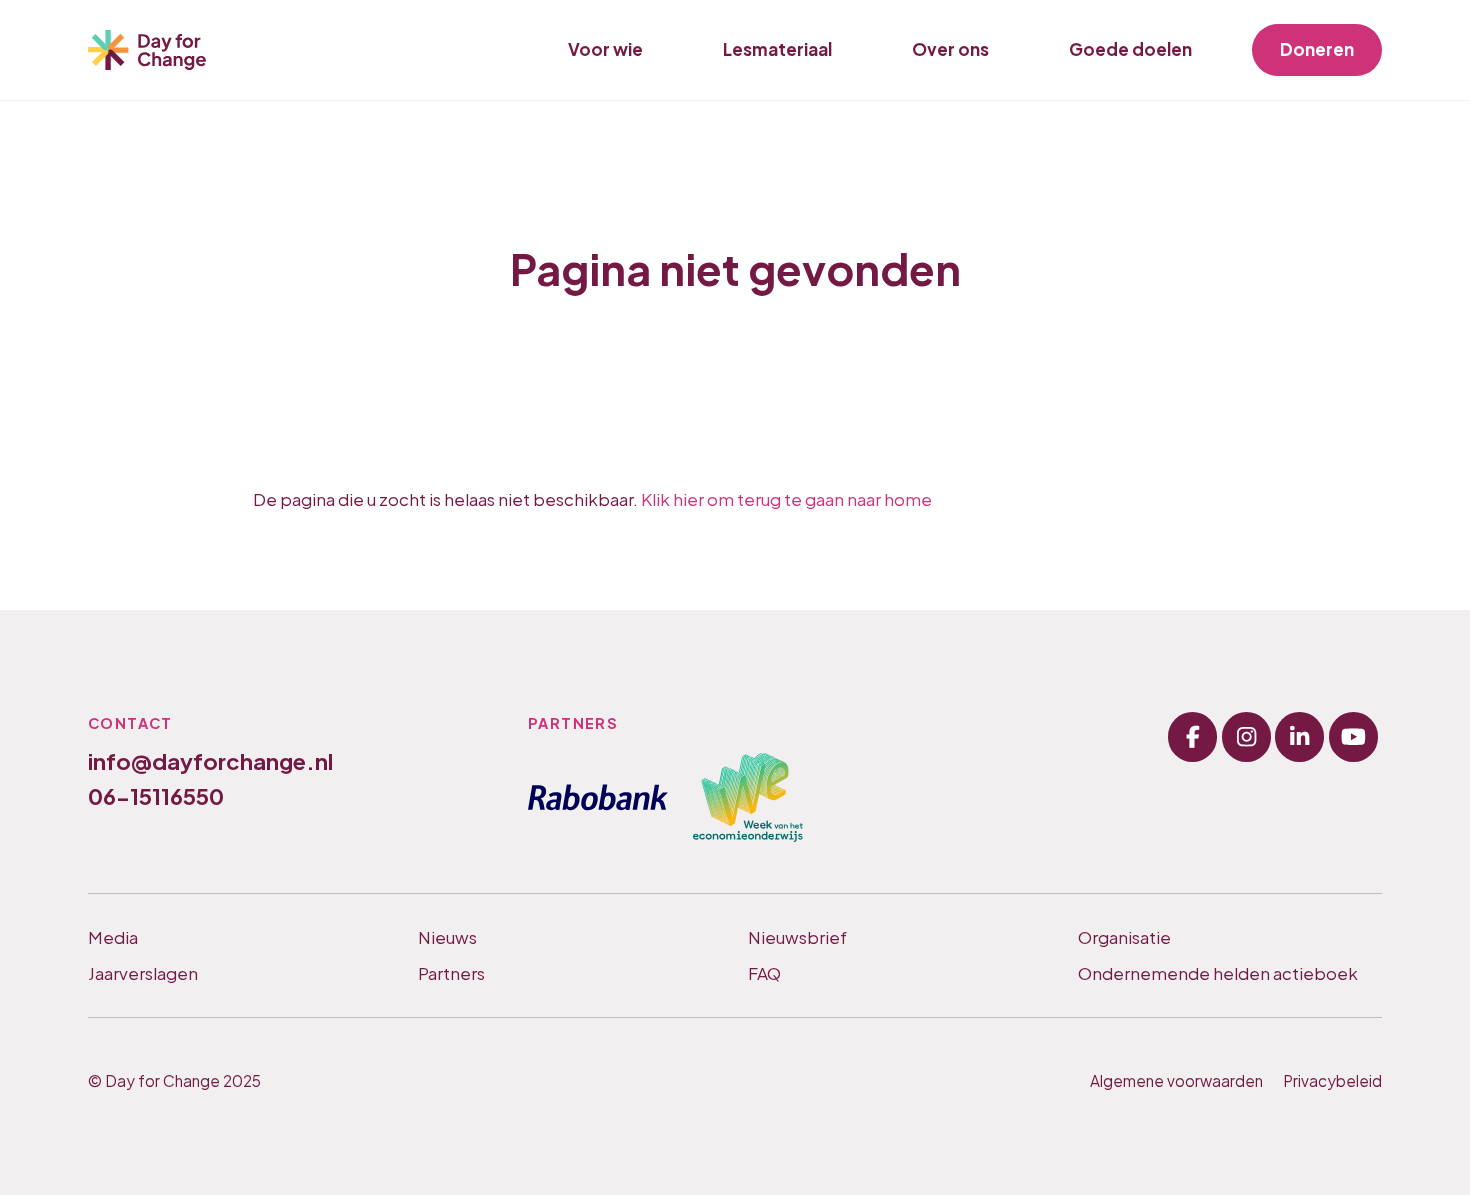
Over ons (950, 49)
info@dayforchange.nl (210, 761)
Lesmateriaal (777, 49)
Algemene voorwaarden (1176, 1080)
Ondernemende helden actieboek (1218, 973)
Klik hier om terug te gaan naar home (786, 499)
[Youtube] (1353, 736)
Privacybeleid (1332, 1080)
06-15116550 (156, 796)
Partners (451, 973)
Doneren (1317, 49)
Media (113, 937)
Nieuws (447, 937)
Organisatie (1124, 937)
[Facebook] (1192, 736)
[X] (1299, 736)
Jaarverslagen (143, 973)
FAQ (764, 973)
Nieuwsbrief (797, 937)
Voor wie (605, 49)
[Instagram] (1246, 736)
